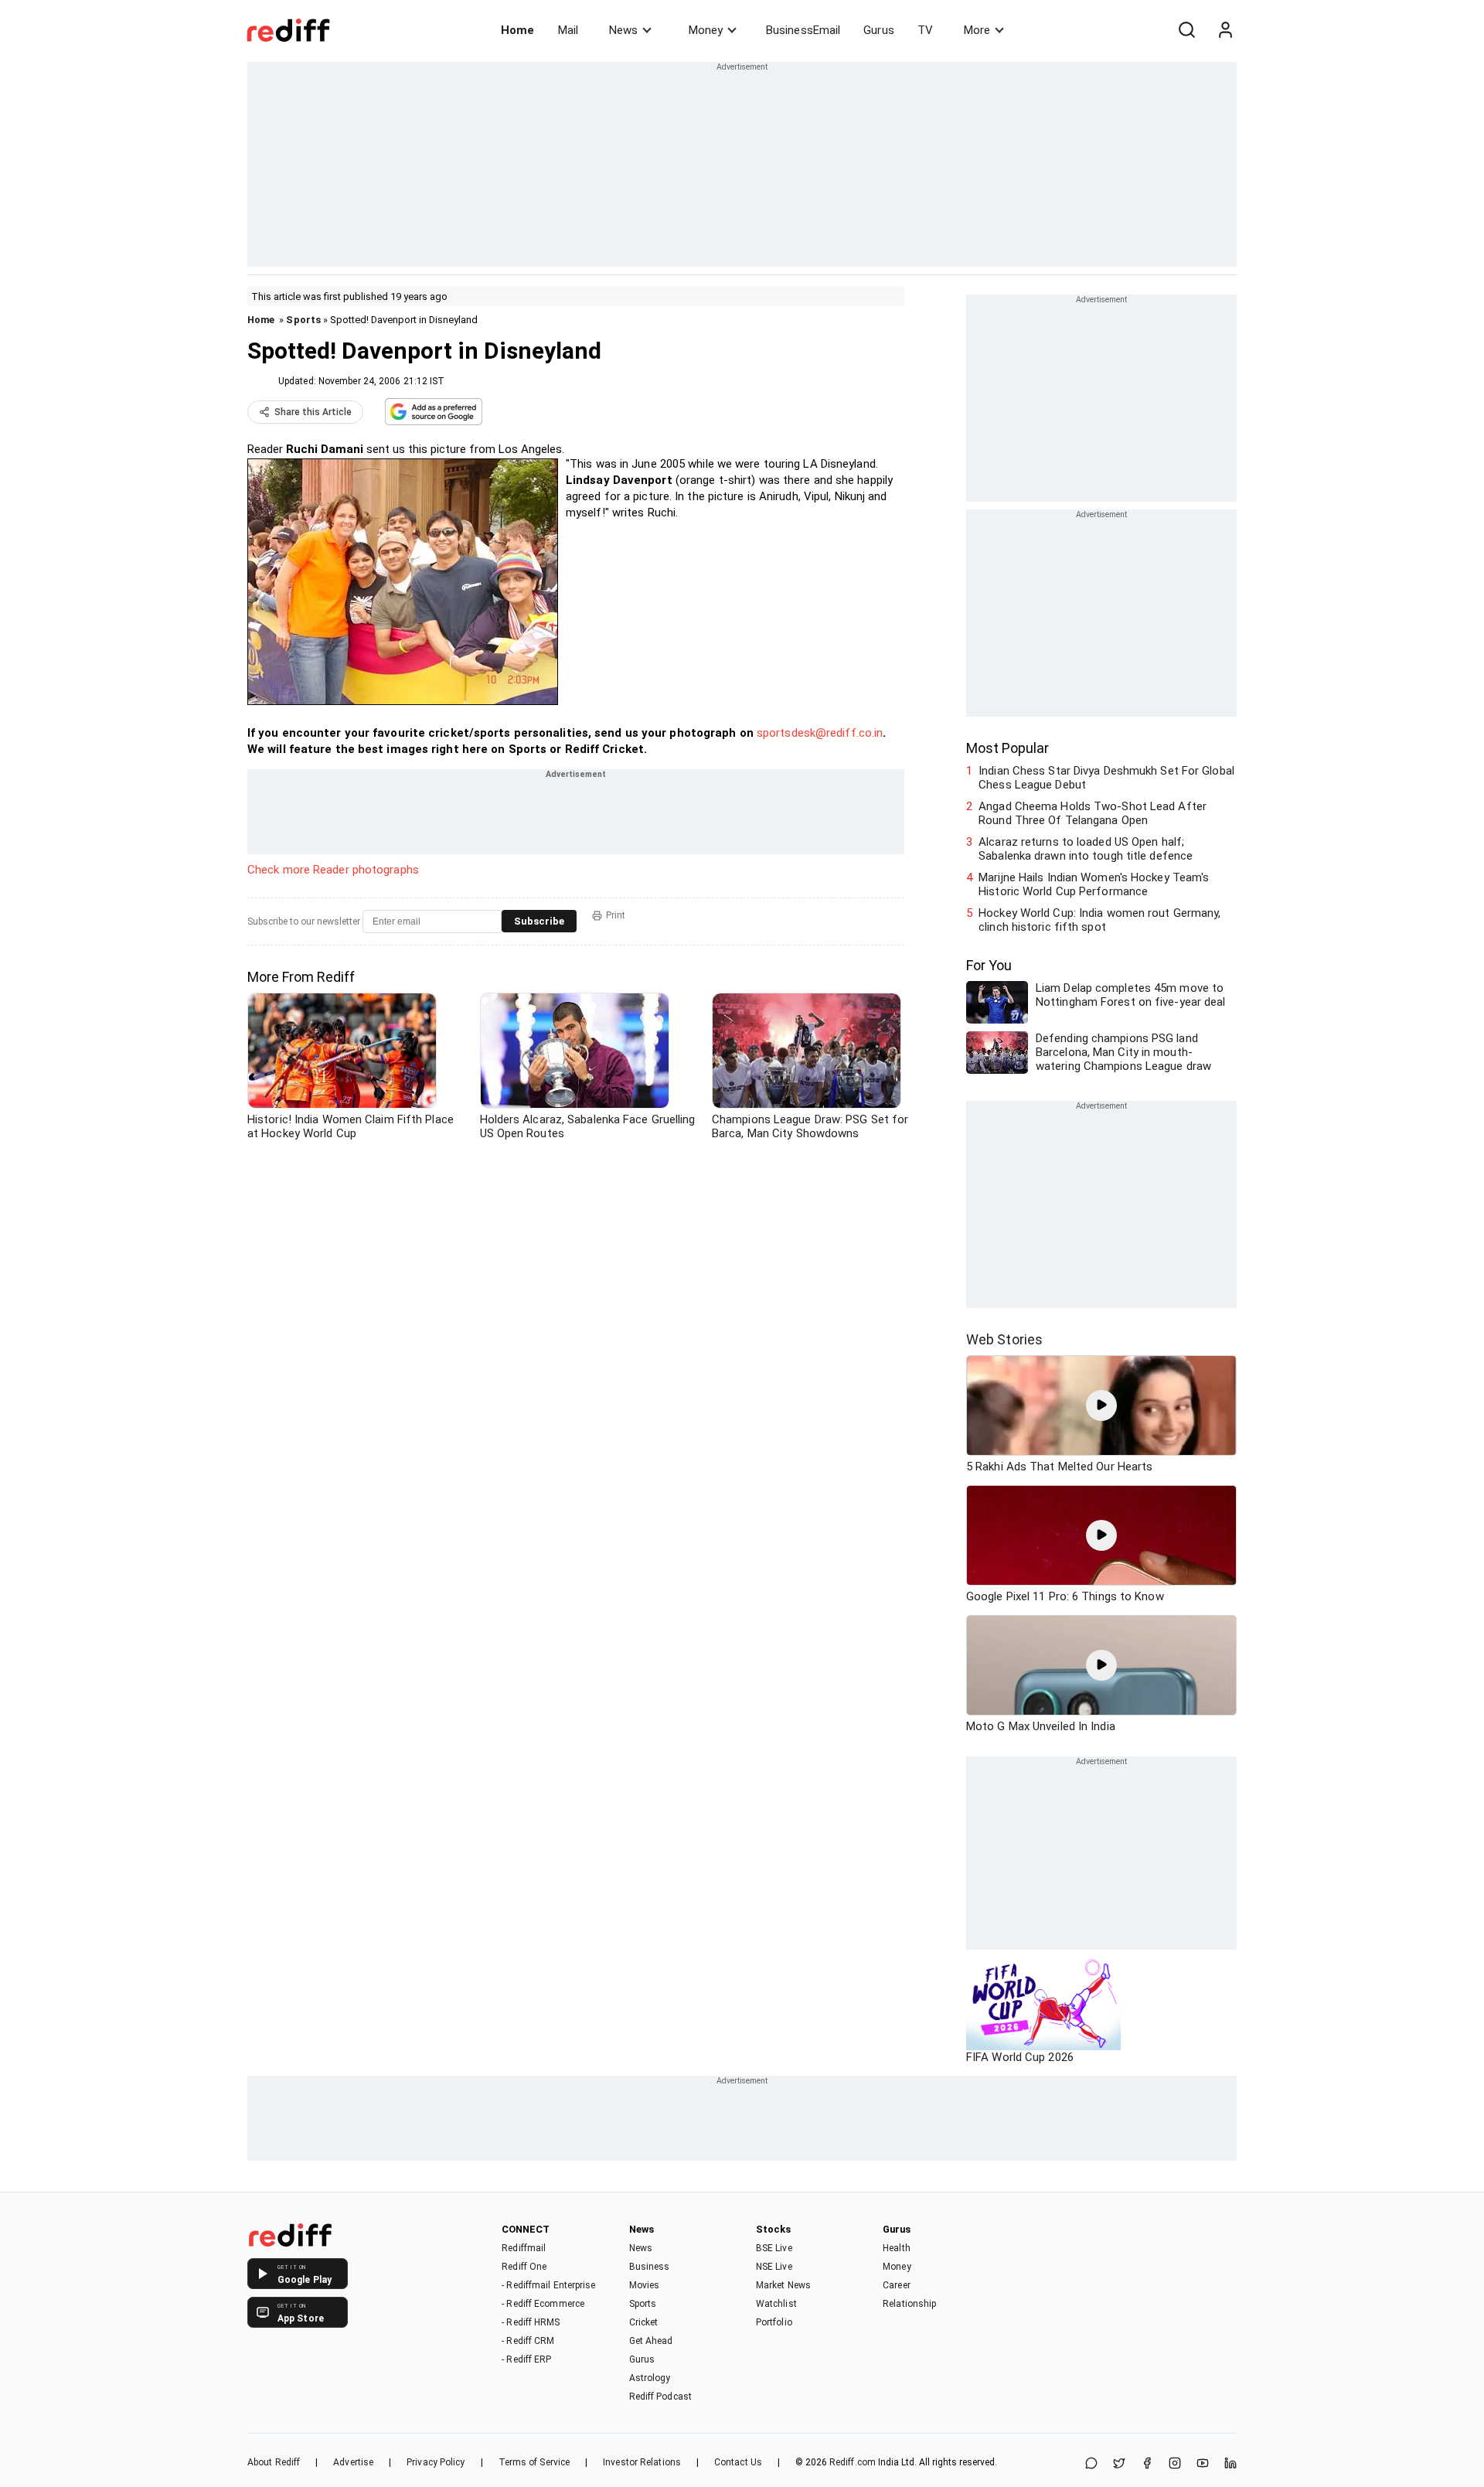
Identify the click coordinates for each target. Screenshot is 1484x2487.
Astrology (650, 2378)
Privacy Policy (436, 2462)
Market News (783, 2285)
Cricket (644, 2322)
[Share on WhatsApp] (1091, 2464)
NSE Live (774, 2267)
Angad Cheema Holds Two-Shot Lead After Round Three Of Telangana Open (1093, 813)
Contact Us (738, 2462)
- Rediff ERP (526, 2359)
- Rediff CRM (528, 2341)
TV (925, 30)
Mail (568, 30)
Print (616, 915)
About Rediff (274, 2462)
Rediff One (524, 2267)
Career (897, 2285)
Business (650, 2267)
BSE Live (774, 2248)
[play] (1101, 1405)
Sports (303, 320)
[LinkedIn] (1230, 2464)
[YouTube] (1203, 2464)
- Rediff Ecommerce (543, 2304)
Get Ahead (651, 2341)
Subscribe (539, 921)
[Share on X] (1119, 2464)
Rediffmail (524, 2248)
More (977, 30)
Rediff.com (853, 2462)
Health (897, 2248)
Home (517, 30)
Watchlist (776, 2304)
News (623, 30)
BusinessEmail (803, 30)
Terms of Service (534, 2462)
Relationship (909, 2304)
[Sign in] (1225, 30)
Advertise (353, 2462)
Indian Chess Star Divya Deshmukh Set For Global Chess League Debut (1106, 778)
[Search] (1186, 30)
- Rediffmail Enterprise (548, 2285)
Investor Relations (642, 2462)
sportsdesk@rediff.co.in (820, 733)
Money (706, 30)
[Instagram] (1175, 2464)
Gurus (879, 30)
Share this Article (313, 412)
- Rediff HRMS (531, 2322)
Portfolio (774, 2322)
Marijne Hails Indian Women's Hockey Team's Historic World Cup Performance (1094, 884)
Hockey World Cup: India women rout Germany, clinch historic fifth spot (1099, 920)
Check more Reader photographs (333, 870)
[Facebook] (1147, 2464)
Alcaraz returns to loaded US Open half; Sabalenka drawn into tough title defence (1086, 849)
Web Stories (1004, 1339)
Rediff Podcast (660, 2397)
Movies (645, 2285)
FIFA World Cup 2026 (1020, 2057)
